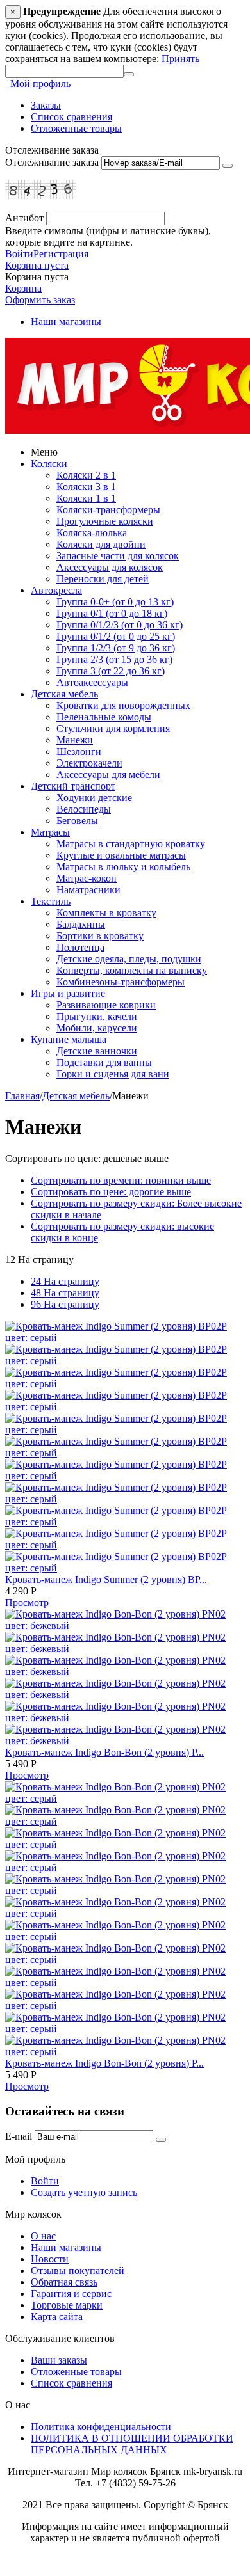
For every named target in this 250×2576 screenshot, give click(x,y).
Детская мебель (64, 694)
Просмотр (27, 1602)
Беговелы (77, 821)
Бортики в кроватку (100, 936)
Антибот (24, 218)
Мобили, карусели (97, 1028)
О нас (43, 2236)
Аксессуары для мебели (108, 775)
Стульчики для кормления (113, 728)
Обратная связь (64, 2282)
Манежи (75, 740)
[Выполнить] (228, 166)
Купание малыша (69, 1039)
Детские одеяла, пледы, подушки (129, 959)
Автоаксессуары (92, 682)
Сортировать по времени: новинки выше (121, 1180)
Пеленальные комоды (104, 717)
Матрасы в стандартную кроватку (131, 844)
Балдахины (81, 924)
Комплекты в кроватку (106, 913)
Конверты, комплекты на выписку (132, 970)
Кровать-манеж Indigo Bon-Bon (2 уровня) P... (104, 1752)
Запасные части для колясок (118, 556)
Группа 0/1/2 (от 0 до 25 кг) (116, 636)
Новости (50, 2259)
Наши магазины (66, 322)
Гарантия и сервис (71, 2294)
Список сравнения (71, 117)
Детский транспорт (73, 786)
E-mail (19, 2136)
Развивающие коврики (106, 1005)
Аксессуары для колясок (110, 567)
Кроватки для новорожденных (123, 705)
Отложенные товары (76, 128)
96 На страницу (65, 1304)
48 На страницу (65, 1293)
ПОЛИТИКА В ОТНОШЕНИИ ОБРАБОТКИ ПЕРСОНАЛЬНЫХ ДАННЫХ (132, 2444)
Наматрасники (88, 890)
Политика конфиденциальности (101, 2427)
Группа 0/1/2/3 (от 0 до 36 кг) (120, 625)
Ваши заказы (59, 2360)
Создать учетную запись (84, 2192)
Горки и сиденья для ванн (113, 1074)
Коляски (49, 464)
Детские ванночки (97, 1051)
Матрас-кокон (87, 878)
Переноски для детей (103, 579)
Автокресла (56, 590)
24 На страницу (65, 1281)
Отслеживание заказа (52, 162)
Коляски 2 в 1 (86, 475)
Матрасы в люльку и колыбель (123, 867)
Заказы (46, 105)
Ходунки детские (94, 798)
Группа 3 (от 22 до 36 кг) (111, 671)
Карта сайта (57, 2317)
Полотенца (80, 947)
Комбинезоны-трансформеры (121, 982)
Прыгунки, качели (97, 1016)
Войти (19, 254)
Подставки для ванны (104, 1062)
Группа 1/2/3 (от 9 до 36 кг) (116, 648)
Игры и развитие (68, 993)
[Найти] (129, 74)
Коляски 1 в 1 (86, 498)
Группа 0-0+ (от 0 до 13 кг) (115, 602)
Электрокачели (89, 763)
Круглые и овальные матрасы (121, 855)
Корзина (23, 288)
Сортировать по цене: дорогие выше (111, 1192)
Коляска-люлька (92, 533)
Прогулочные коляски (105, 521)
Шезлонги (79, 751)
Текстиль (51, 901)
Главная (22, 1096)
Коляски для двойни (101, 544)
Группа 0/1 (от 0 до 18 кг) (112, 613)
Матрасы (50, 832)
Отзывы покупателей (78, 2270)
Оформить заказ (40, 300)
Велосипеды (84, 809)
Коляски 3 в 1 (86, 487)
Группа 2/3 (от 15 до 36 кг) (114, 659)
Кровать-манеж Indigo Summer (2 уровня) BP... (106, 1579)
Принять (180, 59)
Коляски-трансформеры (108, 510)
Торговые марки (67, 2305)
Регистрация (61, 254)
